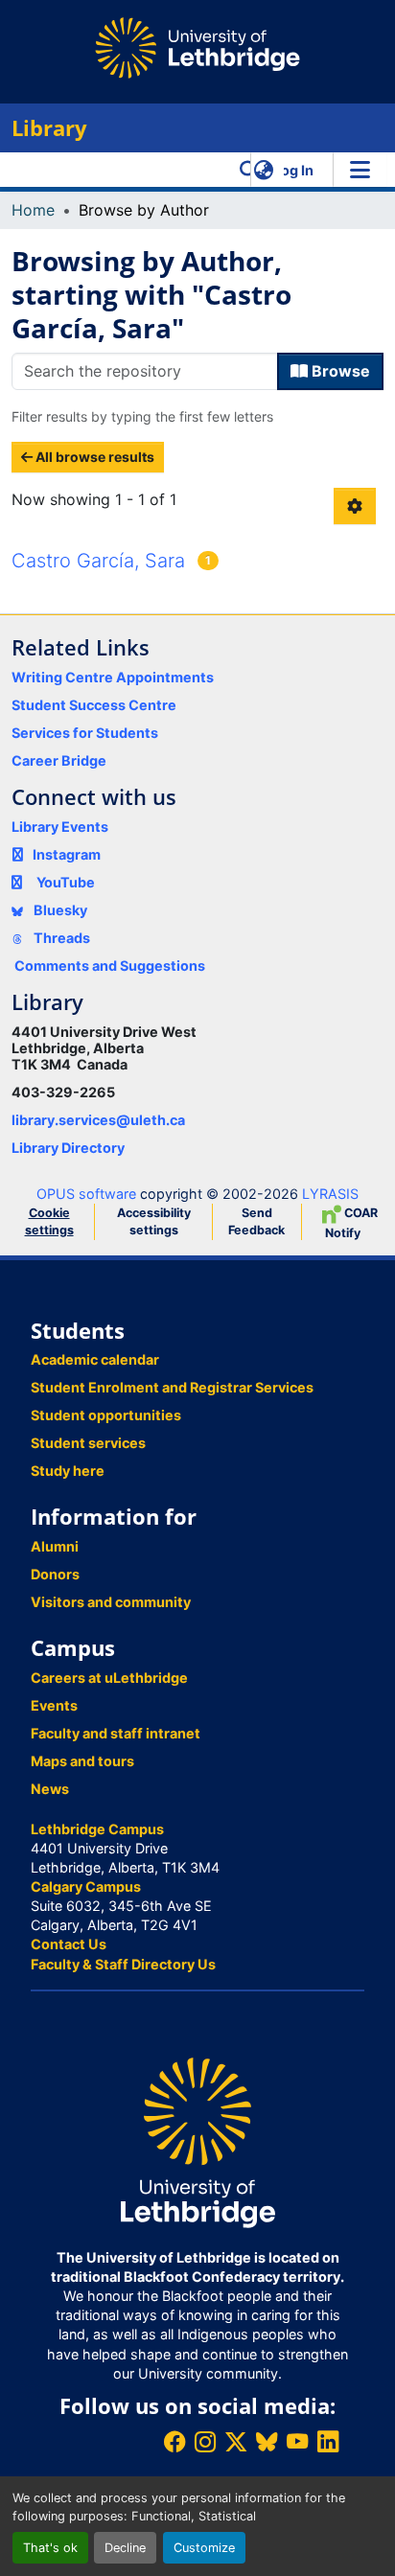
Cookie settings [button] (49, 1221)
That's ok (50, 2548)
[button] (249, 170)
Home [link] (33, 210)
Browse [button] (339, 371)
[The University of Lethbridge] (197, 2141)
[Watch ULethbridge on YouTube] (297, 2441)
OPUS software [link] (86, 1194)
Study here (68, 1471)
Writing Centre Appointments (113, 677)
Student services (88, 1443)
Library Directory (68, 1148)
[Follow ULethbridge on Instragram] (205, 2441)
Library (49, 128)
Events (54, 1705)
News (50, 1789)
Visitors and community (111, 1602)
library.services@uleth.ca (98, 1120)
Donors (55, 1574)
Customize (204, 2548)
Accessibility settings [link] (154, 1221)
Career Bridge (59, 760)
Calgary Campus (86, 1886)
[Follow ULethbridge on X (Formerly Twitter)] (236, 2441)
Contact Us (69, 1944)
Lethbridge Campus (97, 1829)
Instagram (67, 854)
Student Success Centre (94, 705)
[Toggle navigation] (360, 170)
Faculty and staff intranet (116, 1733)
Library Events (60, 827)
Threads (60, 938)
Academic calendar (95, 1359)
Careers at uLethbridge (109, 1678)
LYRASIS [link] (330, 1194)
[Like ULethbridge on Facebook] (174, 2441)
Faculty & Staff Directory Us (123, 1964)
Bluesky (59, 910)
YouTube (66, 882)
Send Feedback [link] (256, 1221)
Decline (125, 2548)
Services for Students (85, 733)
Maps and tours (82, 1761)
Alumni (55, 1546)
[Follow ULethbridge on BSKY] (267, 2441)
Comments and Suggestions (110, 966)
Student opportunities (106, 1415)
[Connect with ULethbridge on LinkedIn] (328, 2441)
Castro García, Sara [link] (98, 561)
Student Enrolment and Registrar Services (172, 1387)
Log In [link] (293, 170)
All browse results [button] (93, 457)
